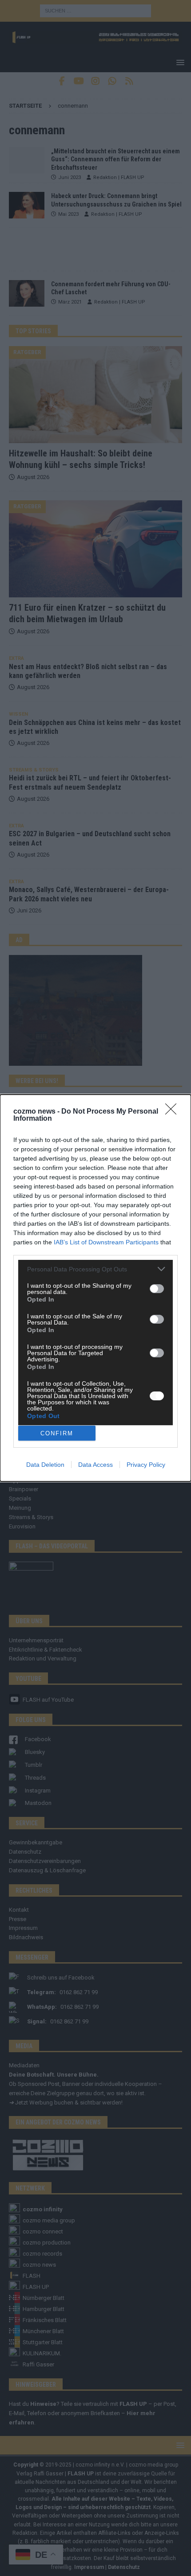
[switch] (157, 1289)
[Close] (174, 1112)
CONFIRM (57, 1433)
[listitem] (95, 1269)
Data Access (95, 1465)
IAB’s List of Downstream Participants (106, 1242)
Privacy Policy (146, 1465)
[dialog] (95, 1288)
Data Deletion (45, 1465)
